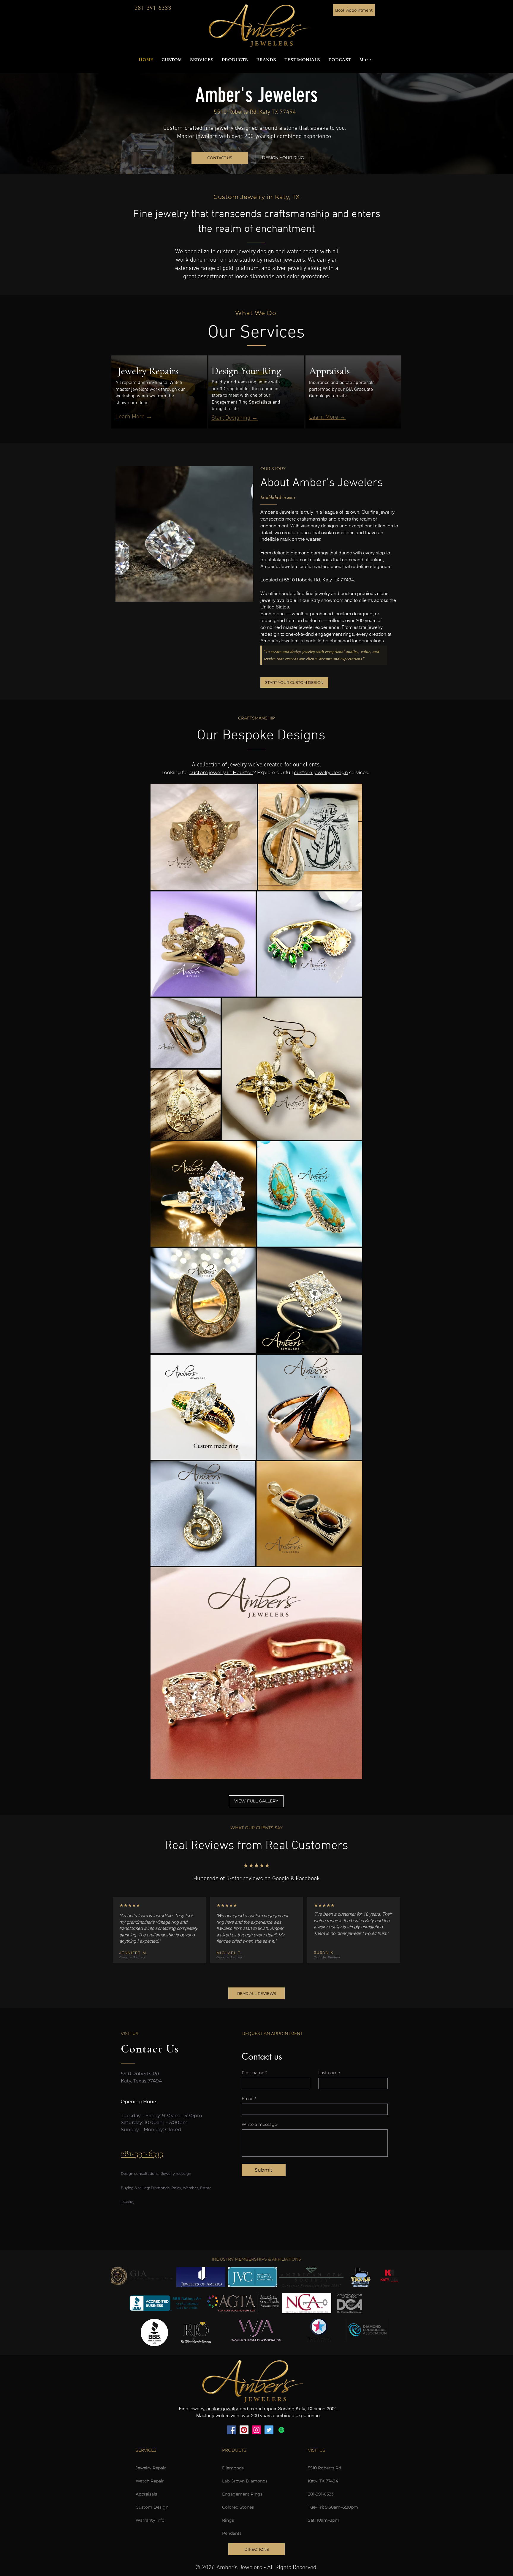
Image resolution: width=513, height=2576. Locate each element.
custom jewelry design (321, 773)
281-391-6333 (153, 8)
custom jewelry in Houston (221, 773)
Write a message (259, 2124)
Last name (329, 2073)
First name (254, 2073)
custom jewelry (222, 2409)
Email (249, 2099)
